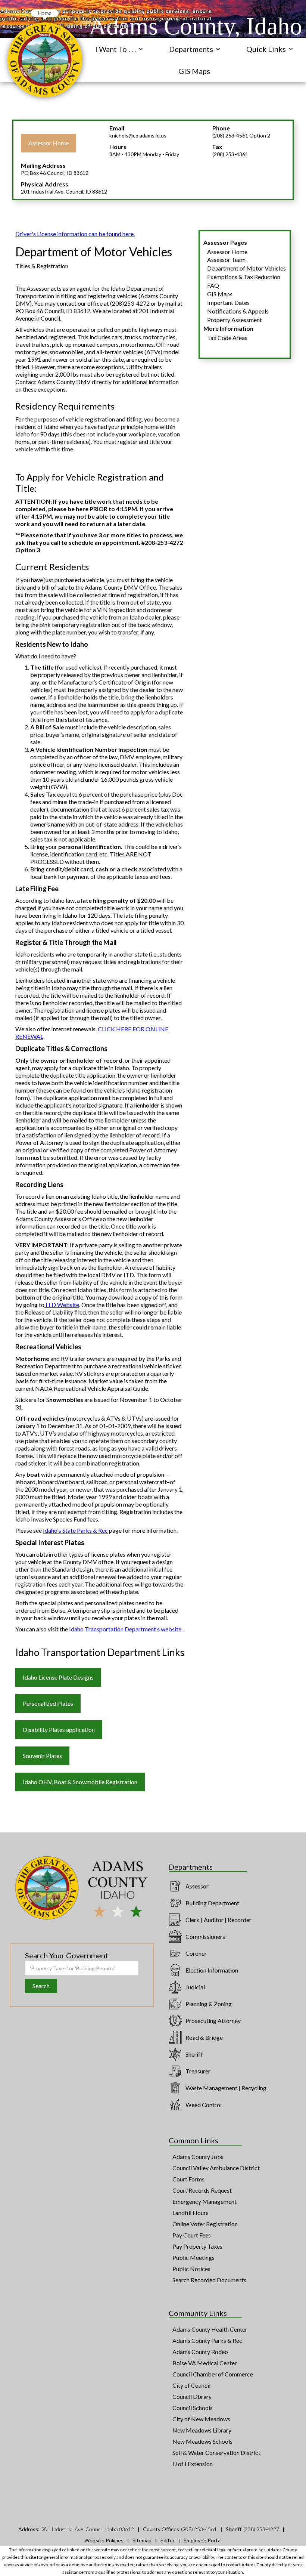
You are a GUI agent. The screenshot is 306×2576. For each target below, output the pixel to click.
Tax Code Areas (227, 338)
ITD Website (62, 1305)
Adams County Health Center (210, 2329)
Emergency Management (204, 2201)
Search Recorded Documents (209, 2280)
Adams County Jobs (198, 2157)
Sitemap (142, 2540)
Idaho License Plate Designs (58, 1677)
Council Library (192, 2396)
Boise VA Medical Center (205, 2363)
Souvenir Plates (42, 1756)
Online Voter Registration (205, 2224)
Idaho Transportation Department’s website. (126, 1629)
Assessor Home (49, 143)
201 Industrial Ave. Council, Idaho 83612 (88, 2529)
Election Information (212, 1970)
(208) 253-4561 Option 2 (241, 135)
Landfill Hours (191, 2213)
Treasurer (198, 2071)
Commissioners (205, 1936)
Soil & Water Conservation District (216, 2453)
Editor (168, 2540)
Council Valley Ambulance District (216, 2168)
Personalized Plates (48, 1703)
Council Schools (193, 2408)
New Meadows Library (202, 2430)
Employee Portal (203, 2540)
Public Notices (191, 2269)
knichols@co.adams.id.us (138, 135)
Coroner (196, 1953)
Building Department (212, 1903)
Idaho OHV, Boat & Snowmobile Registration (80, 1782)
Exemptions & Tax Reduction (244, 277)
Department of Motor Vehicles (246, 268)
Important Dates (228, 302)
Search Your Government (67, 1955)
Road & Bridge (204, 2037)
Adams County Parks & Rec (207, 2340)
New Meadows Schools (202, 2441)
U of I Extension (193, 2464)
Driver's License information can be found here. (75, 234)
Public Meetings (193, 2257)
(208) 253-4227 (261, 2529)
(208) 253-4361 (230, 154)
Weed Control (204, 2105)
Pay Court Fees (192, 2235)
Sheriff (194, 2054)
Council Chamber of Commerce (213, 2374)
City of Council (191, 2385)
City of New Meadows (201, 2419)
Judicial (195, 1987)
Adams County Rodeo (200, 2352)
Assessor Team (226, 260)
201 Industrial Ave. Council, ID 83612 (64, 191)
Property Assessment (235, 320)
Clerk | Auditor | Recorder (218, 1920)
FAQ (213, 285)
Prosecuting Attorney (213, 2021)
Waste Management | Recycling (226, 2088)
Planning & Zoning (209, 2004)
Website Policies (104, 2540)
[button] (119, 49)
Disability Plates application (59, 1729)
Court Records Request (202, 2190)
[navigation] (45, 60)
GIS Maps (194, 71)
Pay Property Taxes (197, 2246)
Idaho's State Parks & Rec (75, 1530)
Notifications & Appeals (238, 311)
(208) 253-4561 (199, 2529)
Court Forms (188, 2179)
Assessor (197, 1886)
